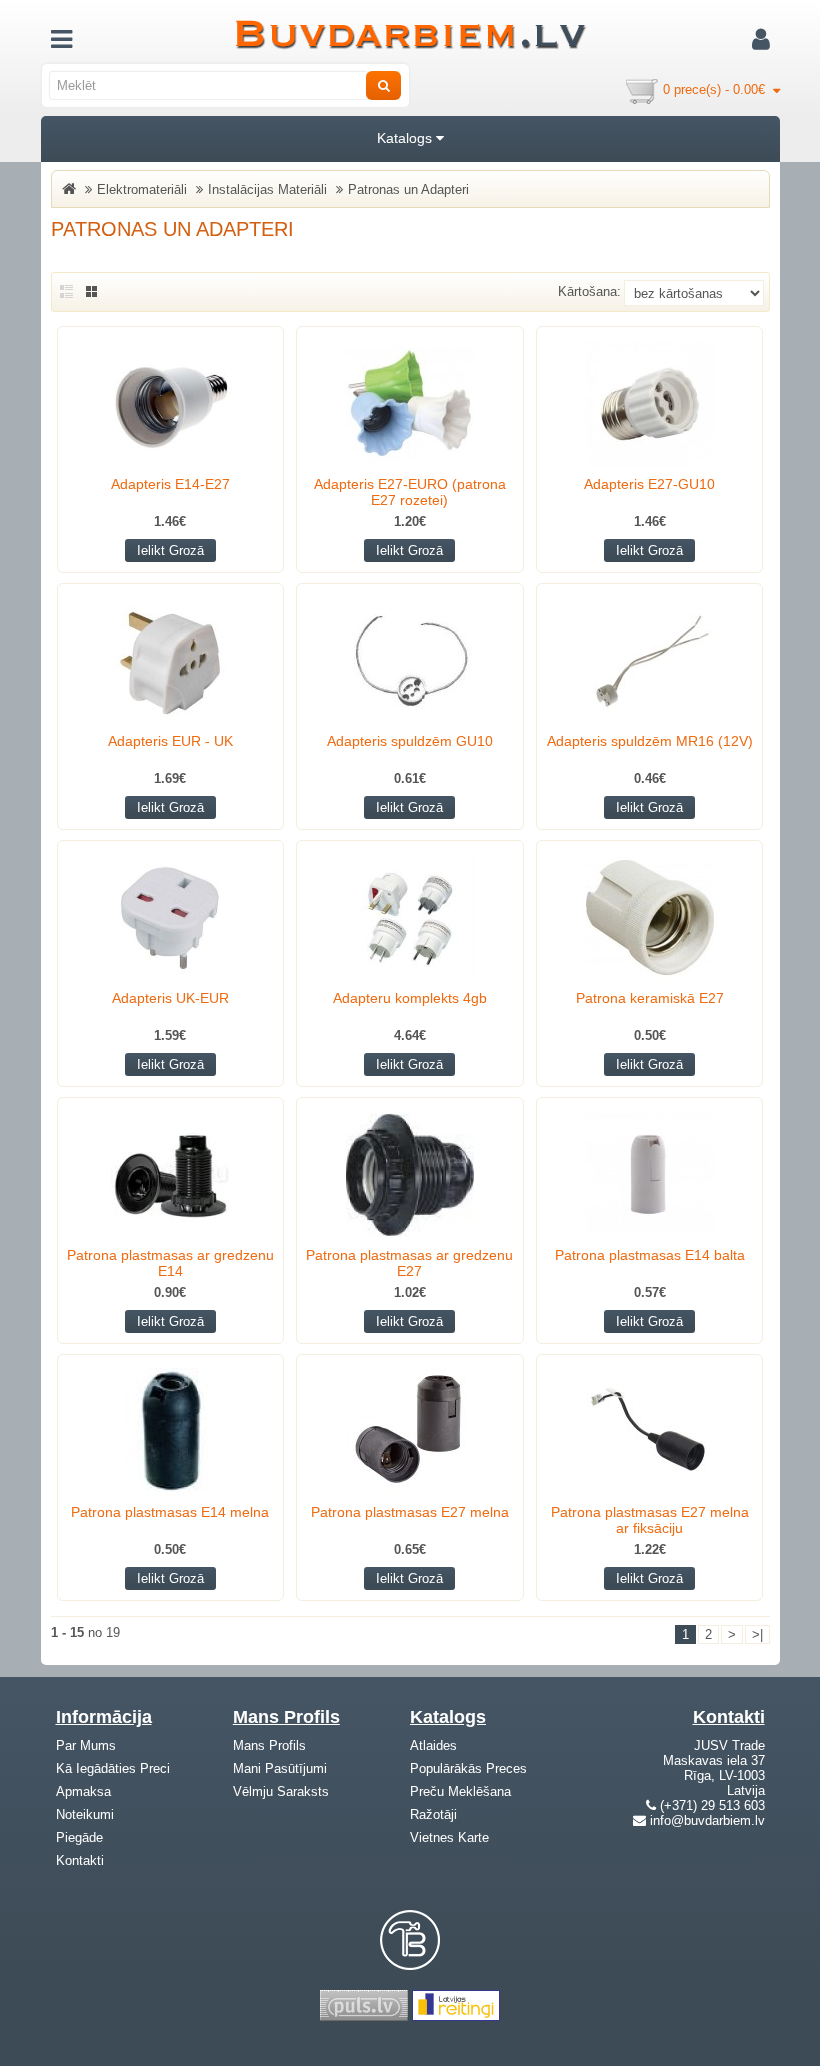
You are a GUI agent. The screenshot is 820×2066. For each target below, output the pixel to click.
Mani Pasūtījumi (280, 1768)
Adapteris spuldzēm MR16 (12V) (650, 741)
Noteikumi (85, 1814)
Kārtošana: (589, 291)
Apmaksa (83, 1791)
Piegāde (79, 1837)
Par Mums (86, 1745)
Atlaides (433, 1745)
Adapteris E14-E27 (170, 484)
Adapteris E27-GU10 (649, 484)
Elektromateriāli (142, 189)
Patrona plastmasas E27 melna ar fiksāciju (650, 1520)
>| (757, 1634)
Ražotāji (433, 1814)
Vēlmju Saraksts (281, 1791)
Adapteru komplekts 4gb (410, 998)
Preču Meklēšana (460, 1791)
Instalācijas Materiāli (267, 189)
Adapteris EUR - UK (170, 741)
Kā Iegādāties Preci (113, 1768)
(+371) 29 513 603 (712, 1805)
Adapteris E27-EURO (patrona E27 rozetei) (410, 492)
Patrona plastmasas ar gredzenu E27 (409, 1263)
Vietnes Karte (449, 1837)
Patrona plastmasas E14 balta (650, 1255)
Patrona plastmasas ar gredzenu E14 (170, 1263)
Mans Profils (269, 1745)
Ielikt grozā (170, 550)
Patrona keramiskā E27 (650, 998)
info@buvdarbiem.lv (707, 1820)
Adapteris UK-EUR (170, 998)
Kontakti (80, 1860)
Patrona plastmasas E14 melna (170, 1512)
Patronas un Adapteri (408, 189)
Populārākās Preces (468, 1768)
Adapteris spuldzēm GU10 (410, 741)
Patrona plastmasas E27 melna (410, 1512)
